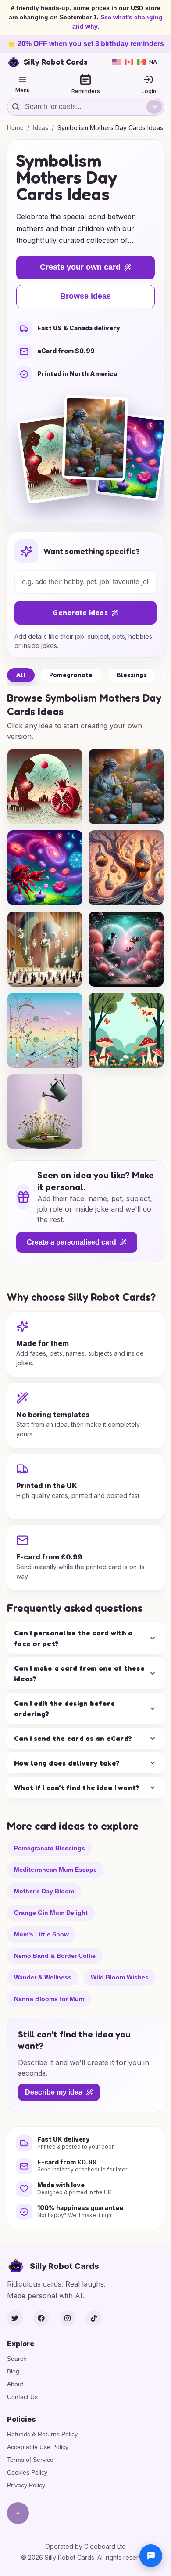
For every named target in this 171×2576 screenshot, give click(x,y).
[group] (45, 787)
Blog (13, 2371)
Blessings (132, 675)
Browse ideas (85, 296)
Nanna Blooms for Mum (49, 1998)
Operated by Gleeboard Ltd (85, 2546)
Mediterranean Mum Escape (55, 1869)
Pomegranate (71, 675)
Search (17, 2359)
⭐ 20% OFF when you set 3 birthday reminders (85, 44)
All (21, 675)
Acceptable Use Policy (38, 2447)
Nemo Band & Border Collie (55, 1955)
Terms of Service (30, 2460)
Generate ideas (80, 612)
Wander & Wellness (43, 1977)
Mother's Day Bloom (44, 1891)
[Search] (154, 107)
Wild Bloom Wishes (120, 1977)
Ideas (41, 127)
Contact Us (22, 2397)
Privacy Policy (26, 2485)
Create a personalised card (71, 1242)
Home (15, 127)
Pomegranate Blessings (50, 1848)
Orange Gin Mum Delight (51, 1912)
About (15, 2384)
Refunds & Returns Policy (42, 2434)
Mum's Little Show (41, 1934)
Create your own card (80, 267)
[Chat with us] (151, 2556)
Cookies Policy (27, 2472)
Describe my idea (54, 2092)
